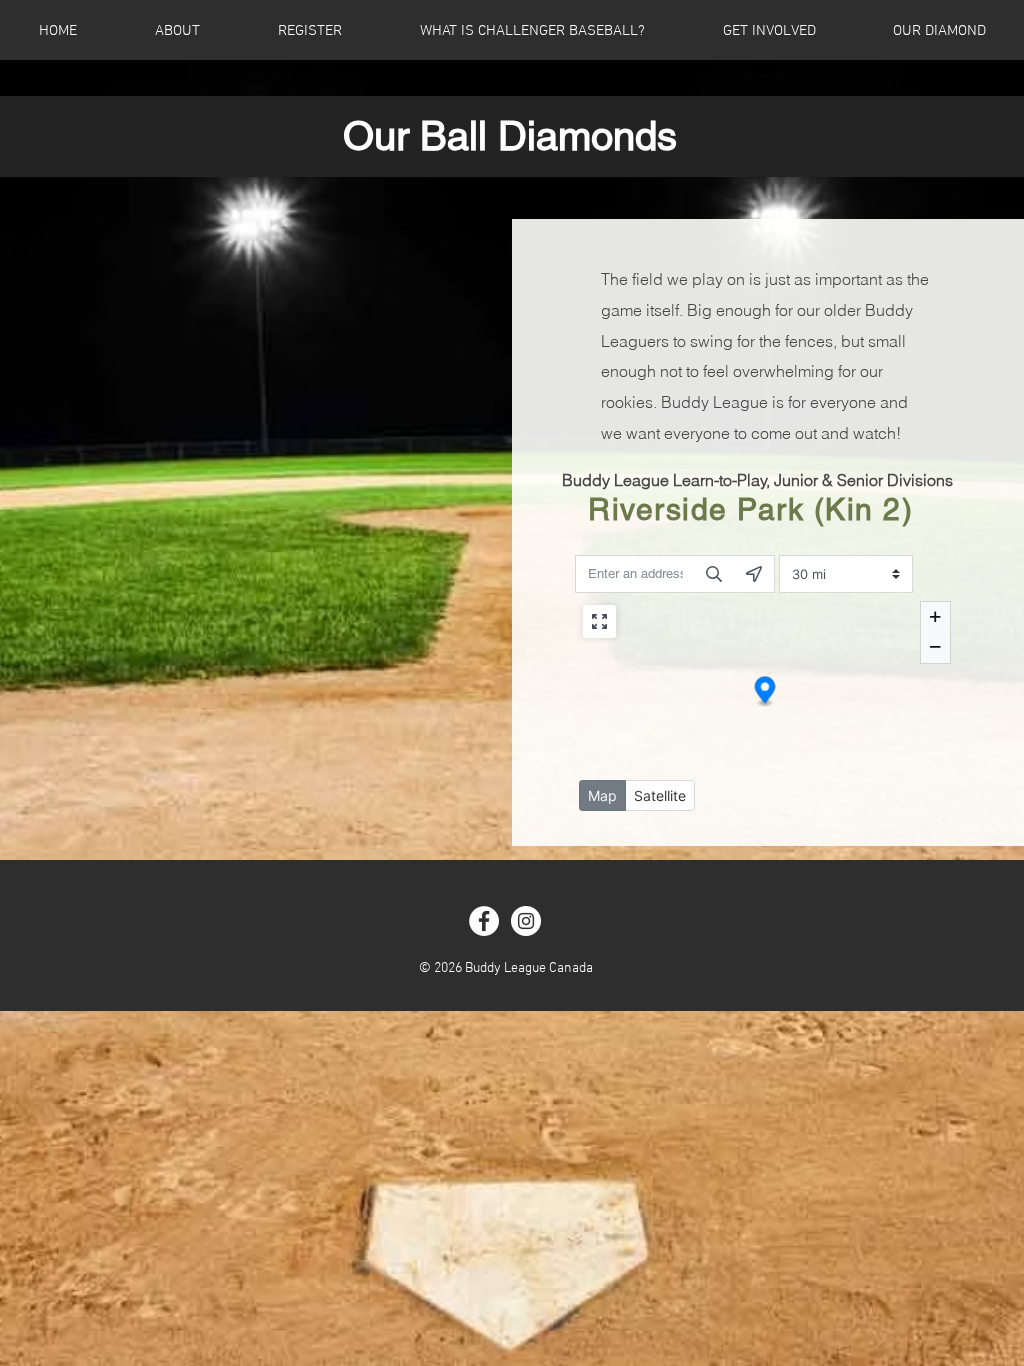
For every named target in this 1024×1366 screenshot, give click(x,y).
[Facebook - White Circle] (484, 921)
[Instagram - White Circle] (526, 921)
